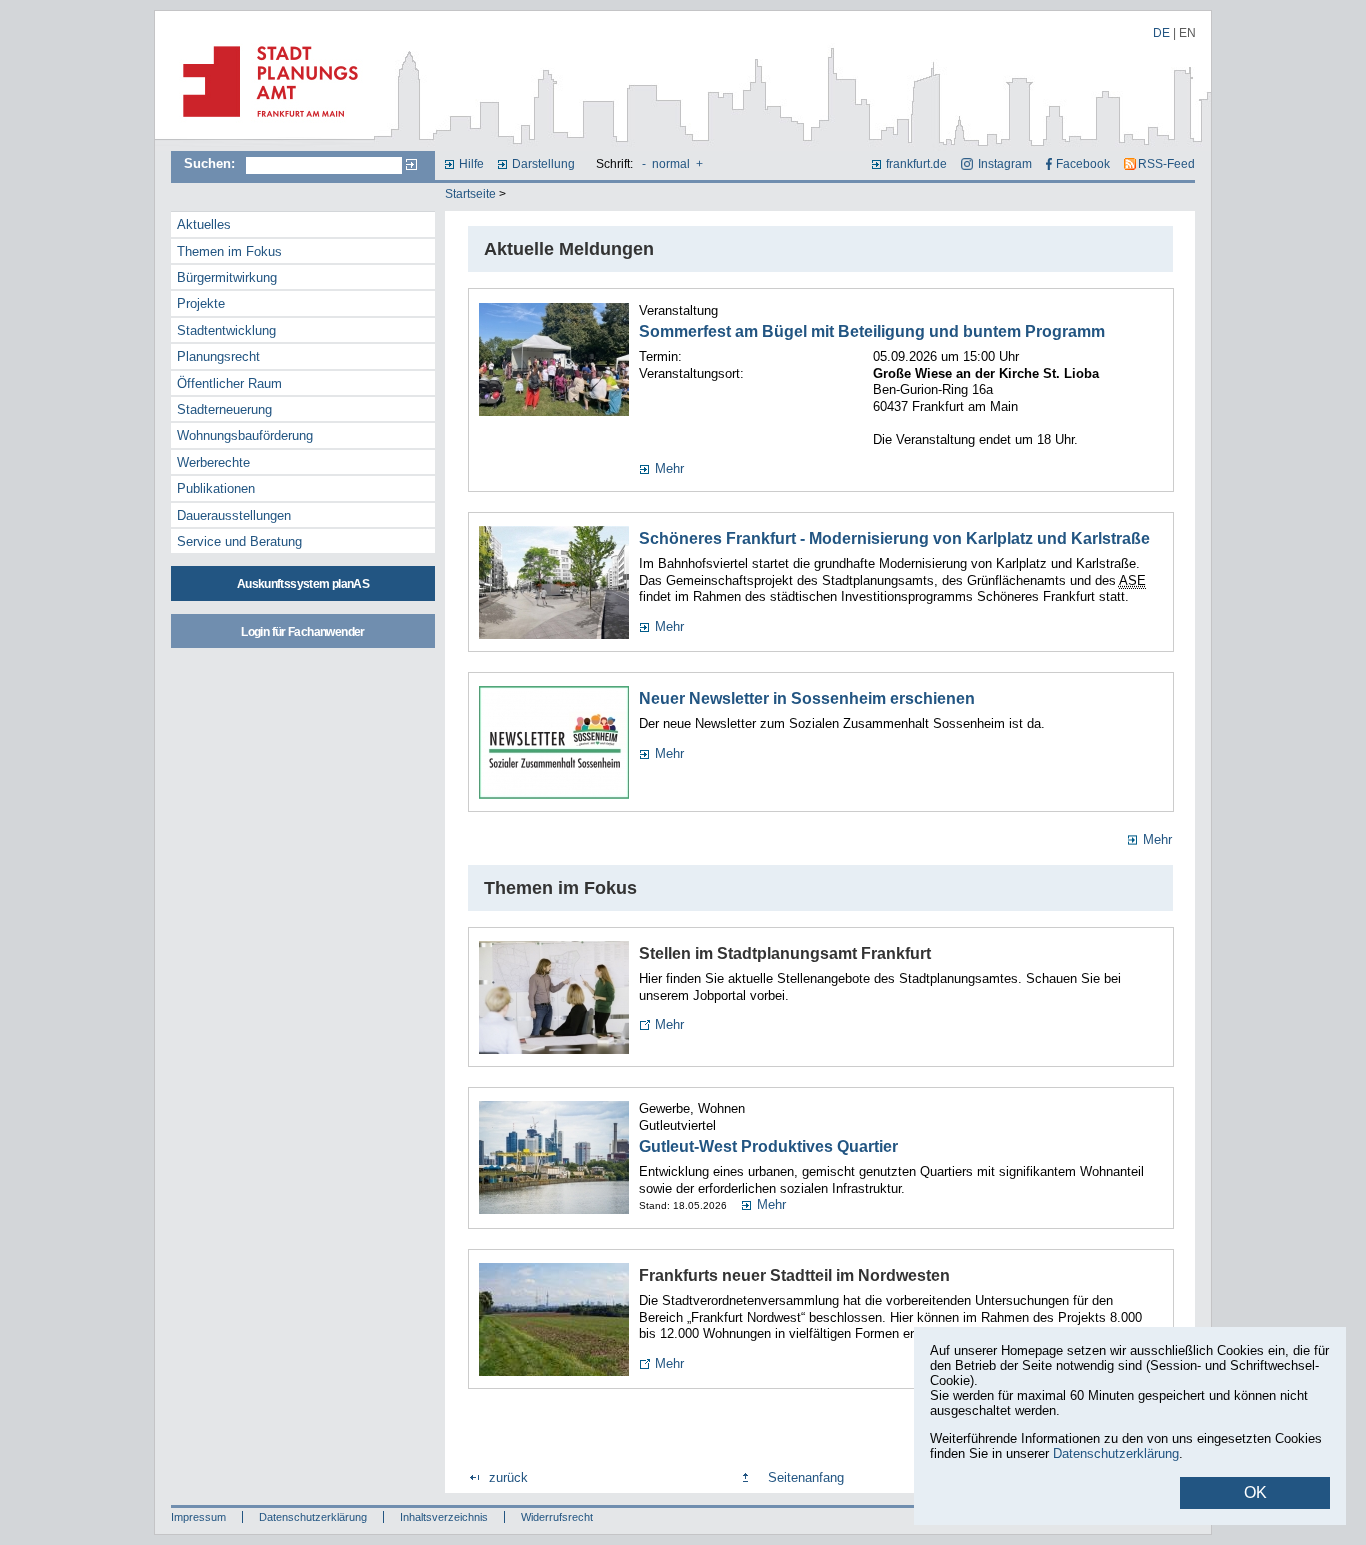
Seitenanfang (806, 1477)
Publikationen (216, 488)
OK (1255, 1492)
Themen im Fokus (229, 251)
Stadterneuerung (224, 409)
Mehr (669, 468)
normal (671, 164)
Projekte (201, 303)
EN (1187, 33)
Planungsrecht (218, 356)
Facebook (1083, 164)
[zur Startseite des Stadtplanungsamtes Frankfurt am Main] (264, 125)
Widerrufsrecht (557, 1517)
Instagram (1004, 164)
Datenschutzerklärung (313, 1517)
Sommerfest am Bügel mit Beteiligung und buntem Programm (872, 331)
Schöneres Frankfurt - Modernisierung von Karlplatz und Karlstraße (894, 538)
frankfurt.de (916, 164)
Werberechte (213, 462)
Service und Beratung (239, 541)
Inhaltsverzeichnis (444, 1517)
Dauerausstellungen (234, 515)
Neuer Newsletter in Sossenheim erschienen (807, 698)
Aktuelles (204, 224)
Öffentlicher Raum (229, 383)
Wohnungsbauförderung (245, 435)
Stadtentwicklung (226, 330)
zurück (508, 1477)
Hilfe (471, 164)
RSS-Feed (1166, 164)
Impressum (198, 1517)
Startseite (470, 194)
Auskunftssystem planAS (303, 584)
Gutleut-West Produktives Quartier (768, 1146)
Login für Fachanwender (302, 632)
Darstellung (543, 164)
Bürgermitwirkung (227, 277)
